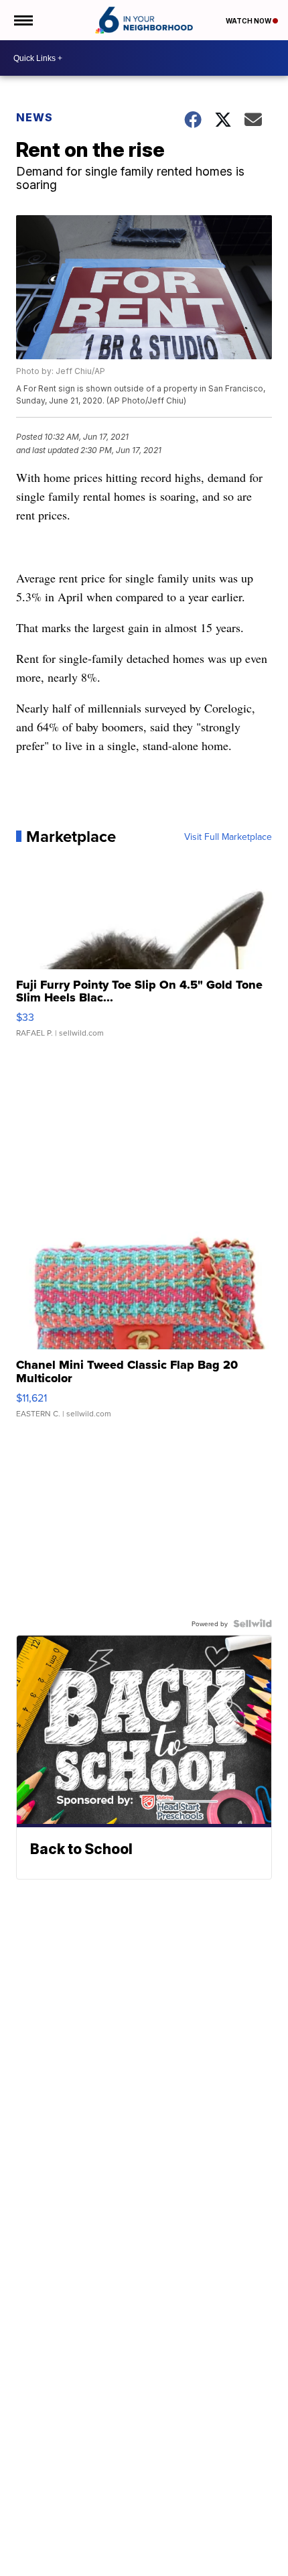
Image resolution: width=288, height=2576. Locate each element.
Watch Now (249, 21)
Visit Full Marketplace (228, 837)
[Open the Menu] (22, 20)
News (34, 117)
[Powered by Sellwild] (253, 1623)
